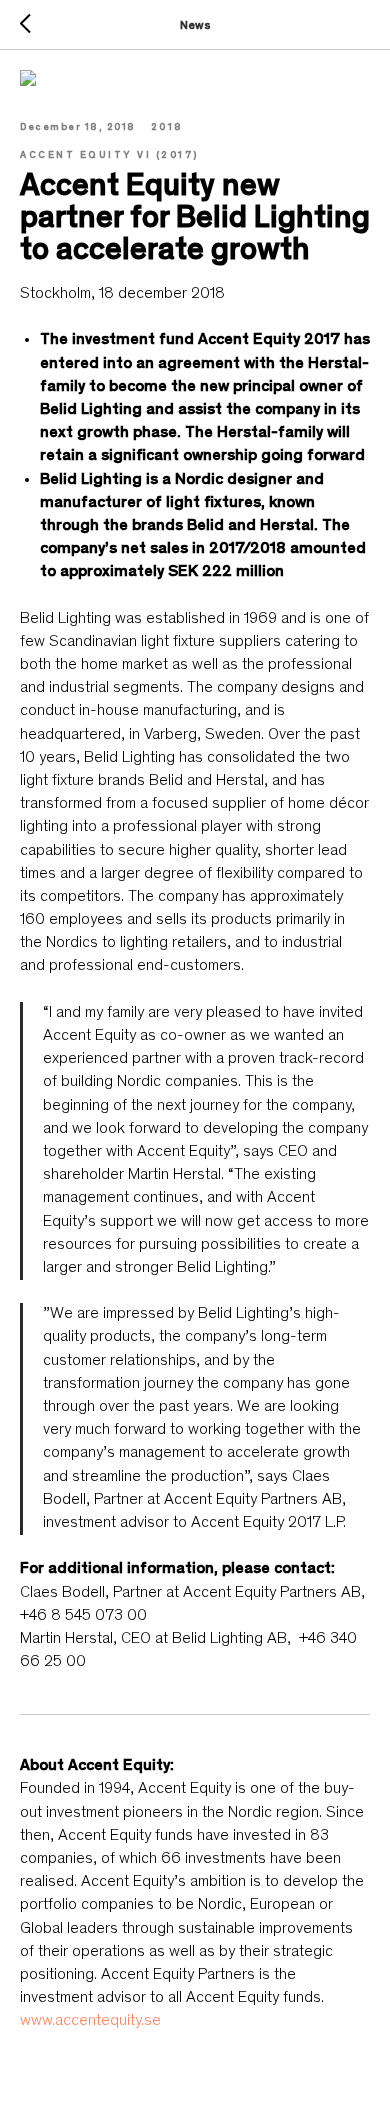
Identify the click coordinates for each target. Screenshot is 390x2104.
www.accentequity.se (90, 2021)
